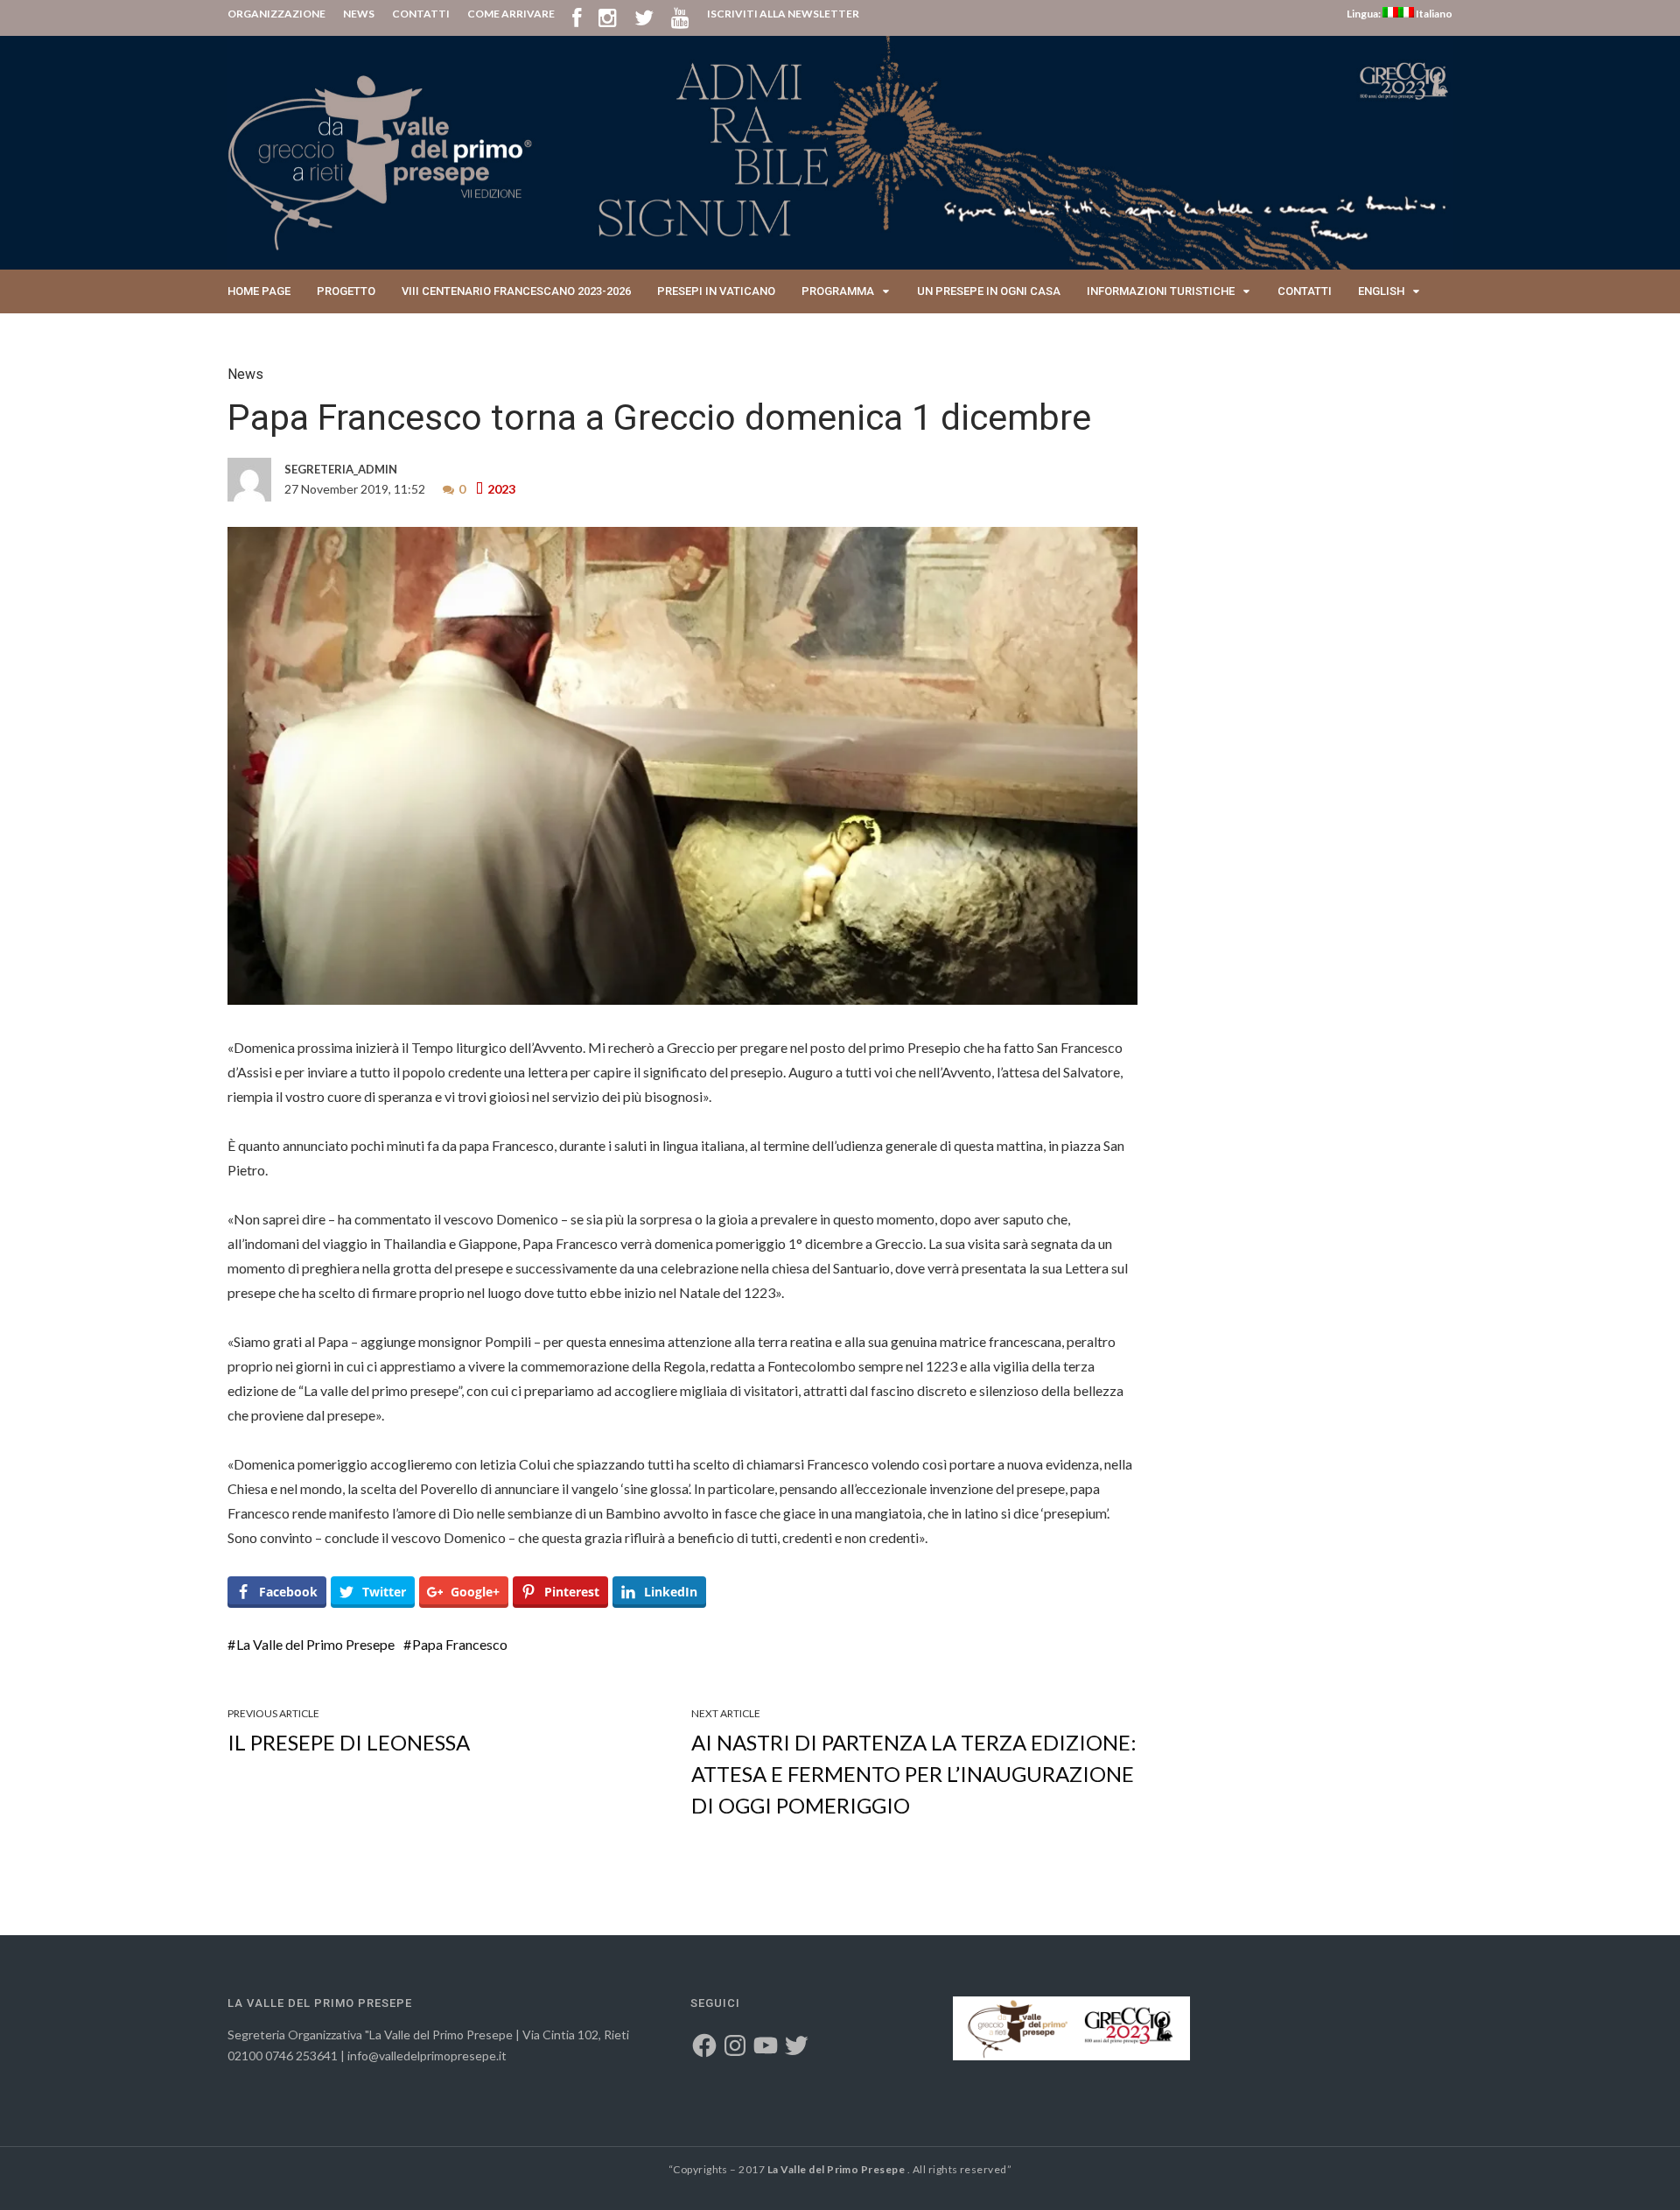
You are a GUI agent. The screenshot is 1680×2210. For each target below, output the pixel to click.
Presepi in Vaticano (716, 291)
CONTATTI (421, 14)
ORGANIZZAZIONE (276, 14)
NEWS (359, 14)
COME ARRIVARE (511, 14)
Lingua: (1365, 14)
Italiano (1433, 14)
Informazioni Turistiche (1161, 291)
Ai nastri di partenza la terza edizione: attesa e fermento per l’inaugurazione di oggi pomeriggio (914, 1774)
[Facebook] (577, 17)
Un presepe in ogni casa (989, 291)
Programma (838, 291)
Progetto (346, 291)
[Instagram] (608, 17)
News (245, 374)
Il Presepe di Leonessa (349, 1742)
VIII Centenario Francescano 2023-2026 (516, 291)
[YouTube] (680, 17)
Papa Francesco (460, 1644)
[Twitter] (644, 17)
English (1381, 291)
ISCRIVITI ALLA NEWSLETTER (783, 14)
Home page (259, 291)
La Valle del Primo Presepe (315, 1644)
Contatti (1305, 291)
